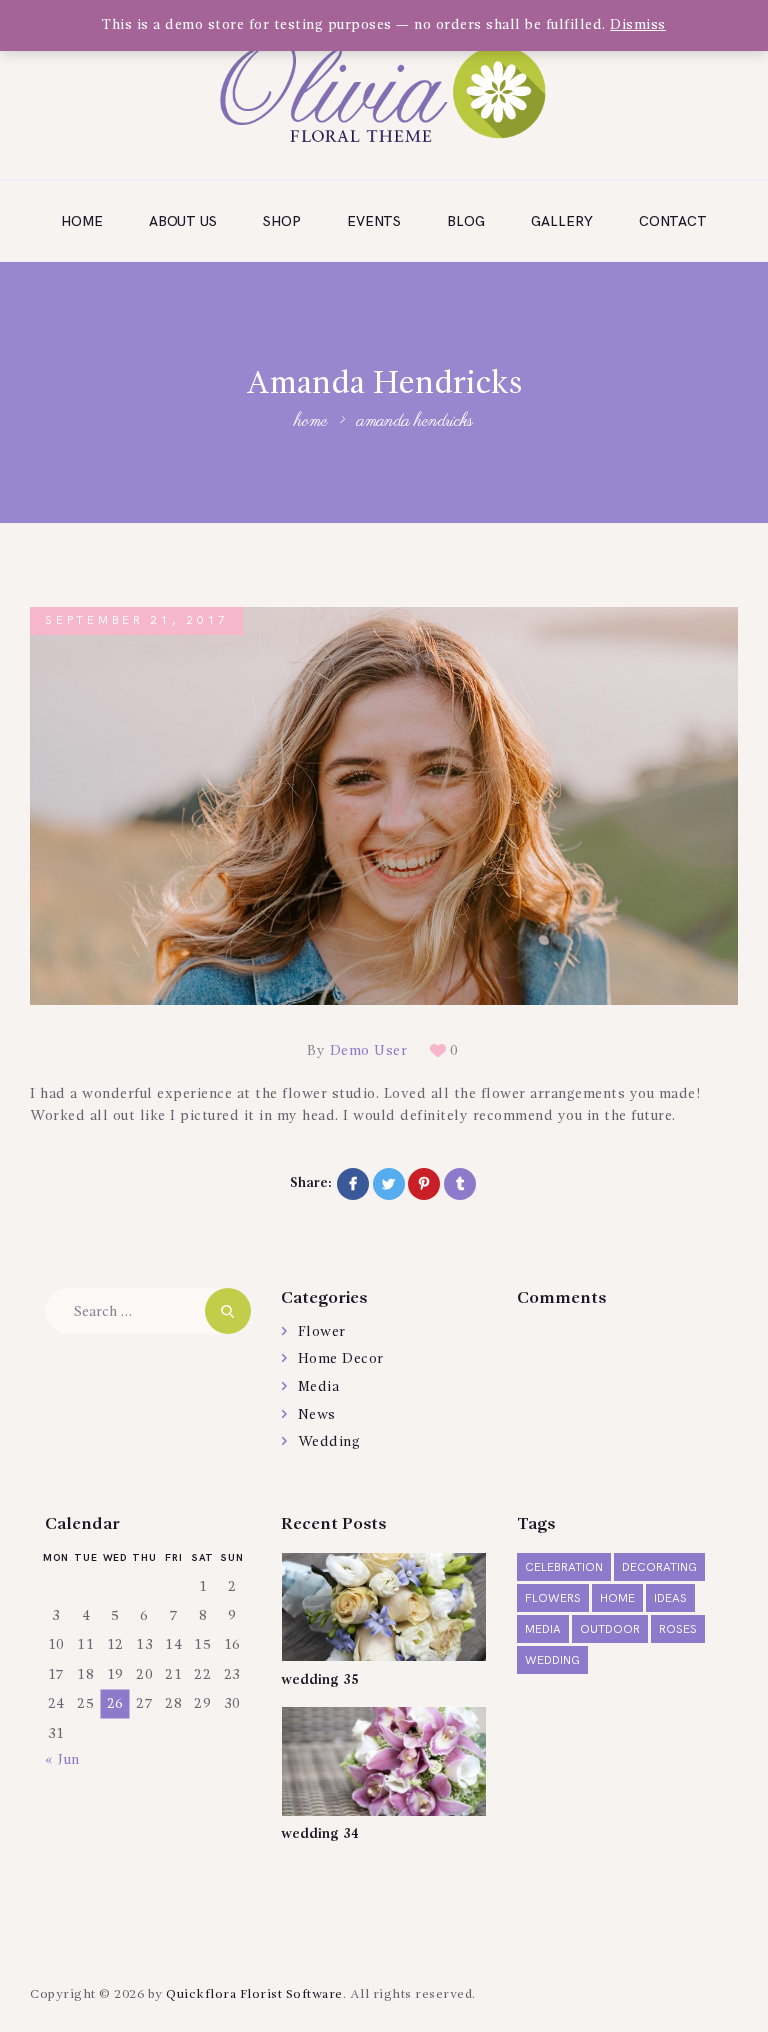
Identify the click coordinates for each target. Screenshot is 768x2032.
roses (678, 1629)
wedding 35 (320, 1680)
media (543, 1629)
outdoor (610, 1629)
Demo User (368, 1051)
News (317, 1415)
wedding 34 (320, 1834)
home (617, 1598)
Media (319, 1387)
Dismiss (638, 25)
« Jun (62, 1760)
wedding (552, 1660)
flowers (553, 1598)
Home (311, 422)
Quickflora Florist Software (254, 1994)
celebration (564, 1567)
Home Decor (341, 1359)
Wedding (329, 1442)
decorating (659, 1567)
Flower (322, 1332)
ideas (670, 1598)
